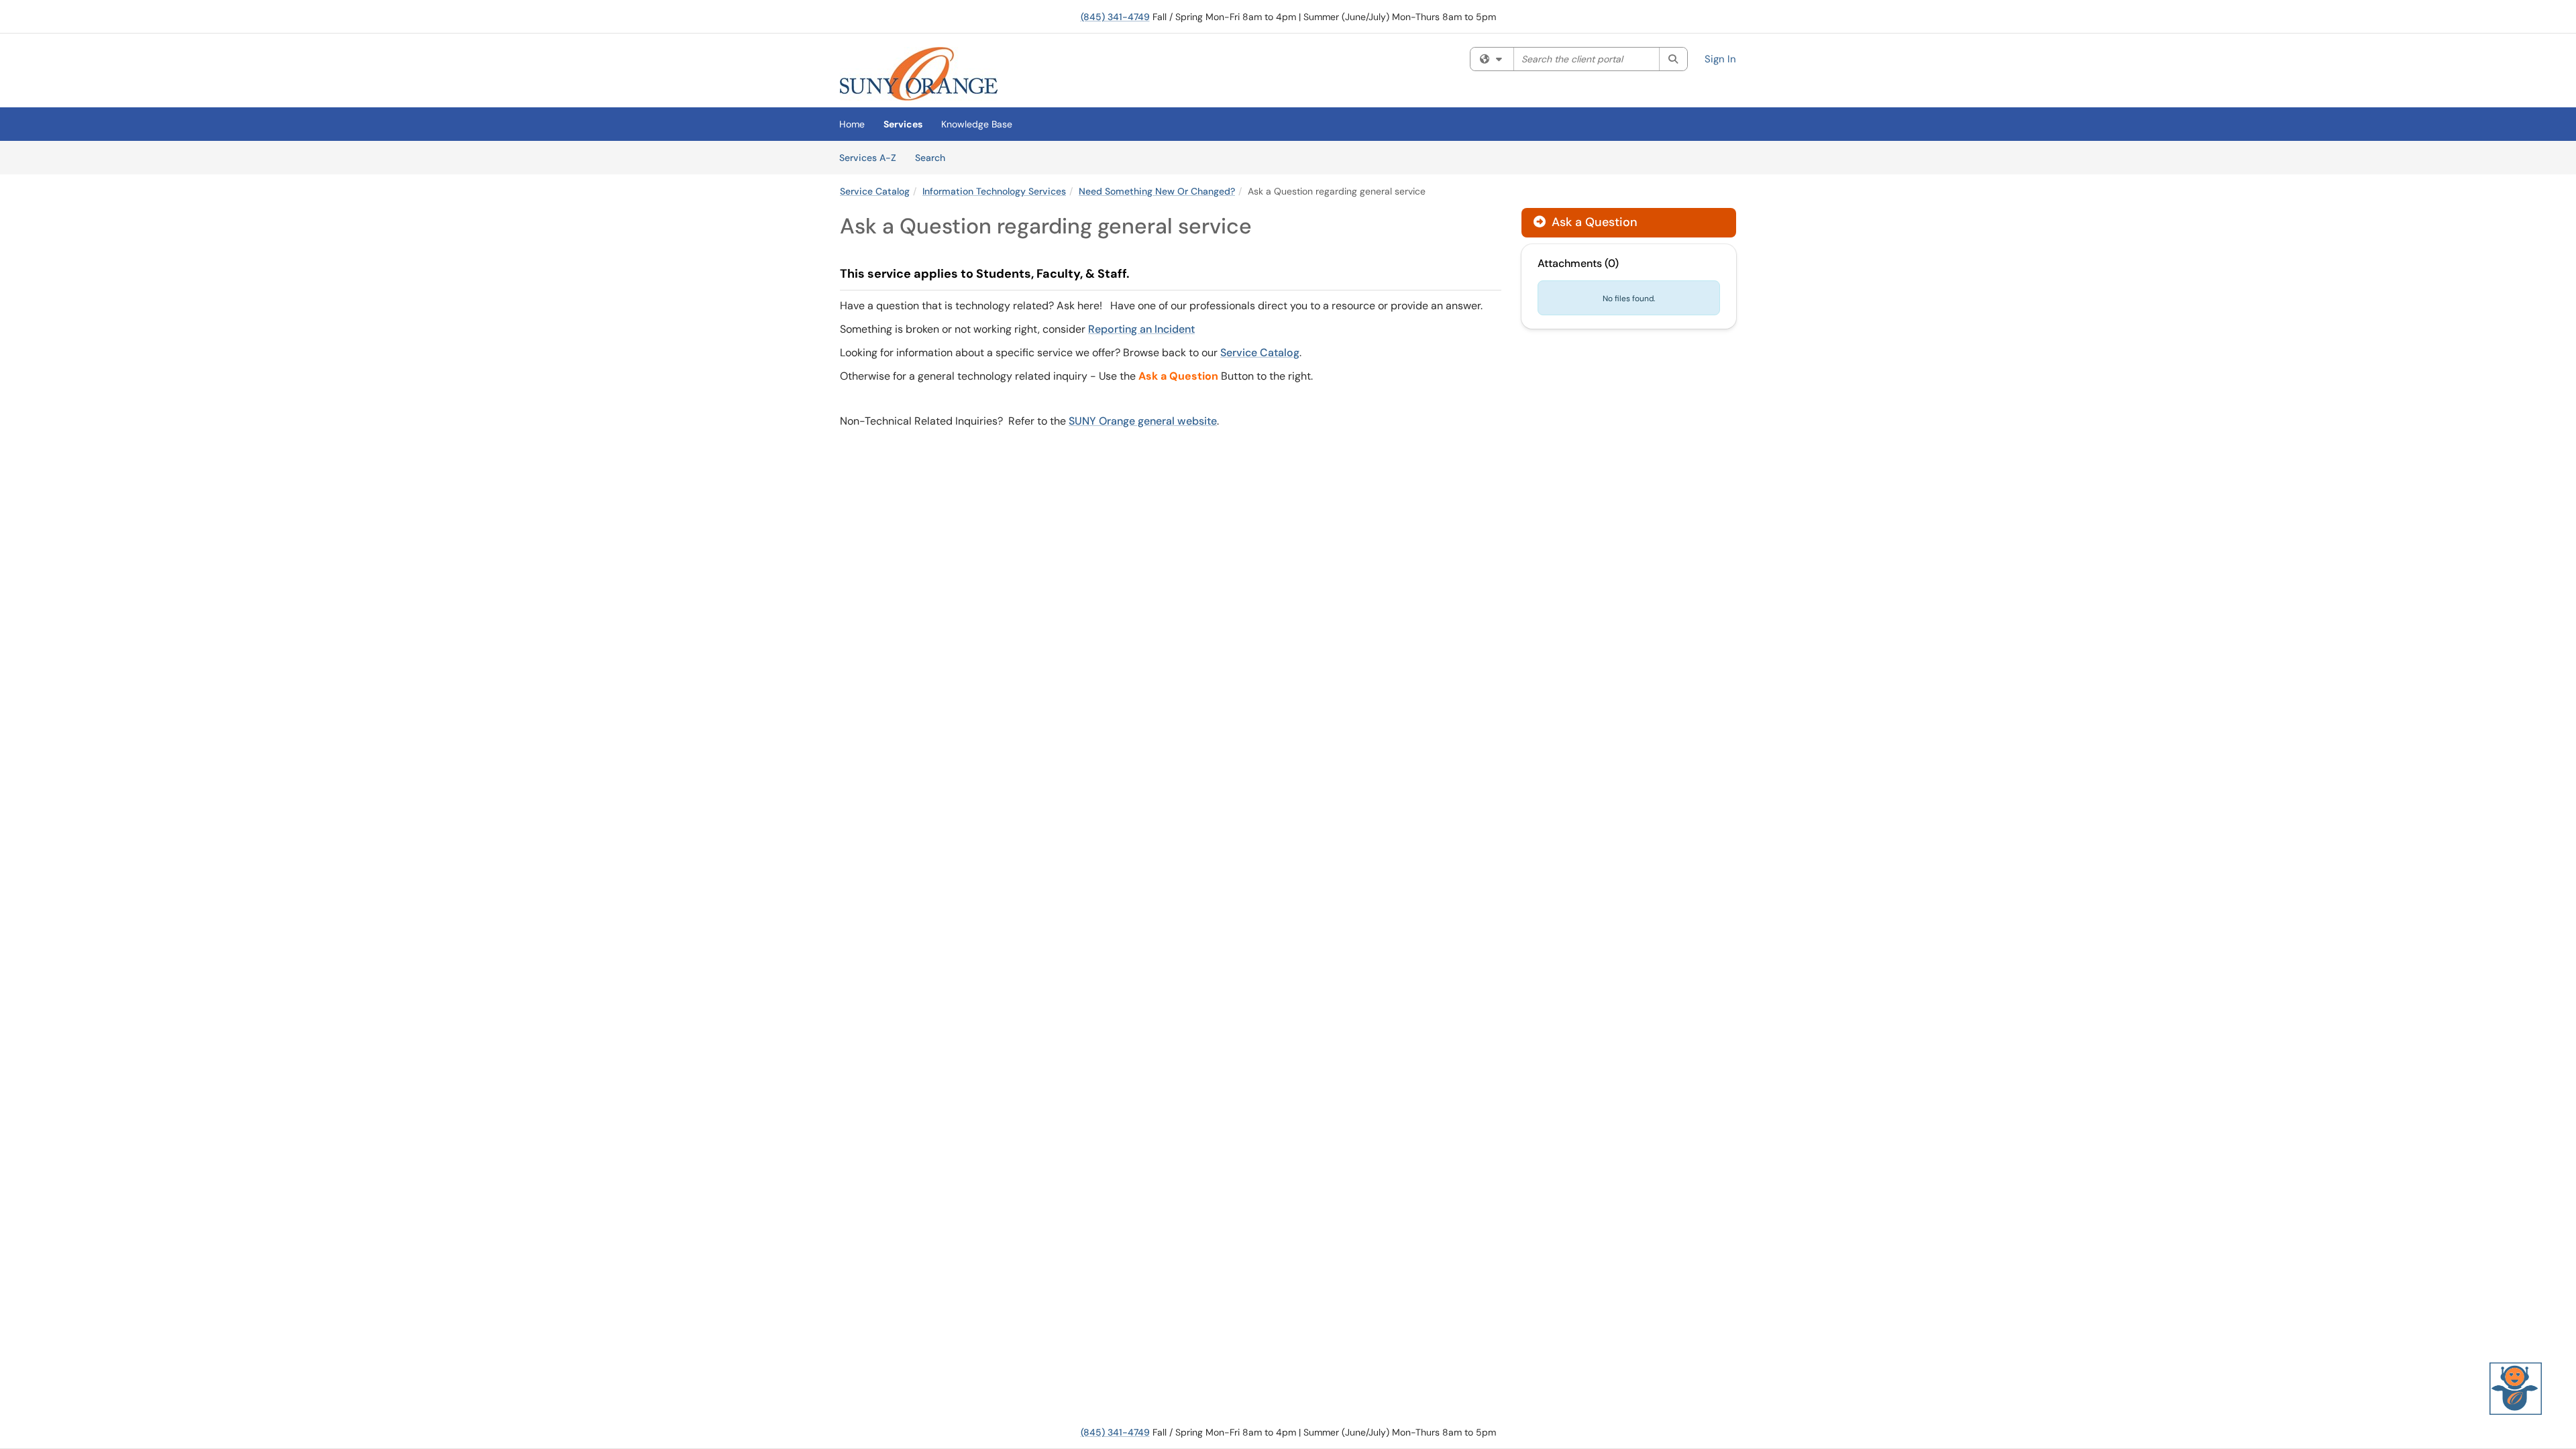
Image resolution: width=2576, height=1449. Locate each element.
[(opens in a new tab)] (919, 74)
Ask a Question (1593, 222)
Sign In (1720, 59)
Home (852, 124)
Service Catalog (875, 191)
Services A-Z (868, 158)
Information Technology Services (994, 191)
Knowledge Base (977, 124)
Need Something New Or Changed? (1157, 191)
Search (935, 157)
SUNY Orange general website (1143, 421)
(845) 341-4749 (1115, 17)
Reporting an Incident (1141, 329)
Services (903, 124)
